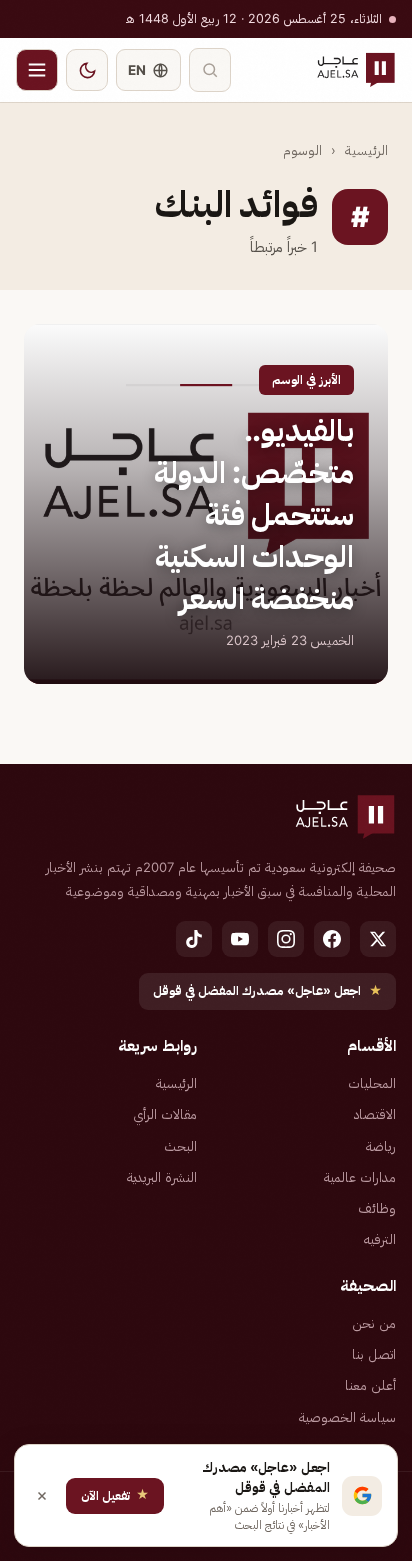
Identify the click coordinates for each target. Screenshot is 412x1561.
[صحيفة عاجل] (356, 70)
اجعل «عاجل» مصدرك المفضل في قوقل (267, 990)
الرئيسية (366, 150)
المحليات (372, 1083)
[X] (378, 939)
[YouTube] (240, 939)
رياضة (381, 1146)
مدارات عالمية (360, 1177)
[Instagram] (286, 939)
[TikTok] (194, 939)
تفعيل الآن (115, 1494)
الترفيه (380, 1239)
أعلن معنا (370, 1385)
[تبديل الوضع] (87, 70)
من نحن (374, 1323)
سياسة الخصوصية (347, 1417)
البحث (180, 1146)
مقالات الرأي (165, 1114)
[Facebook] (332, 939)
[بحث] (210, 70)
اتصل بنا (374, 1354)
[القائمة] (37, 70)
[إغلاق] (42, 1496)
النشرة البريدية (162, 1177)
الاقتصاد (375, 1114)
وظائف (377, 1208)
